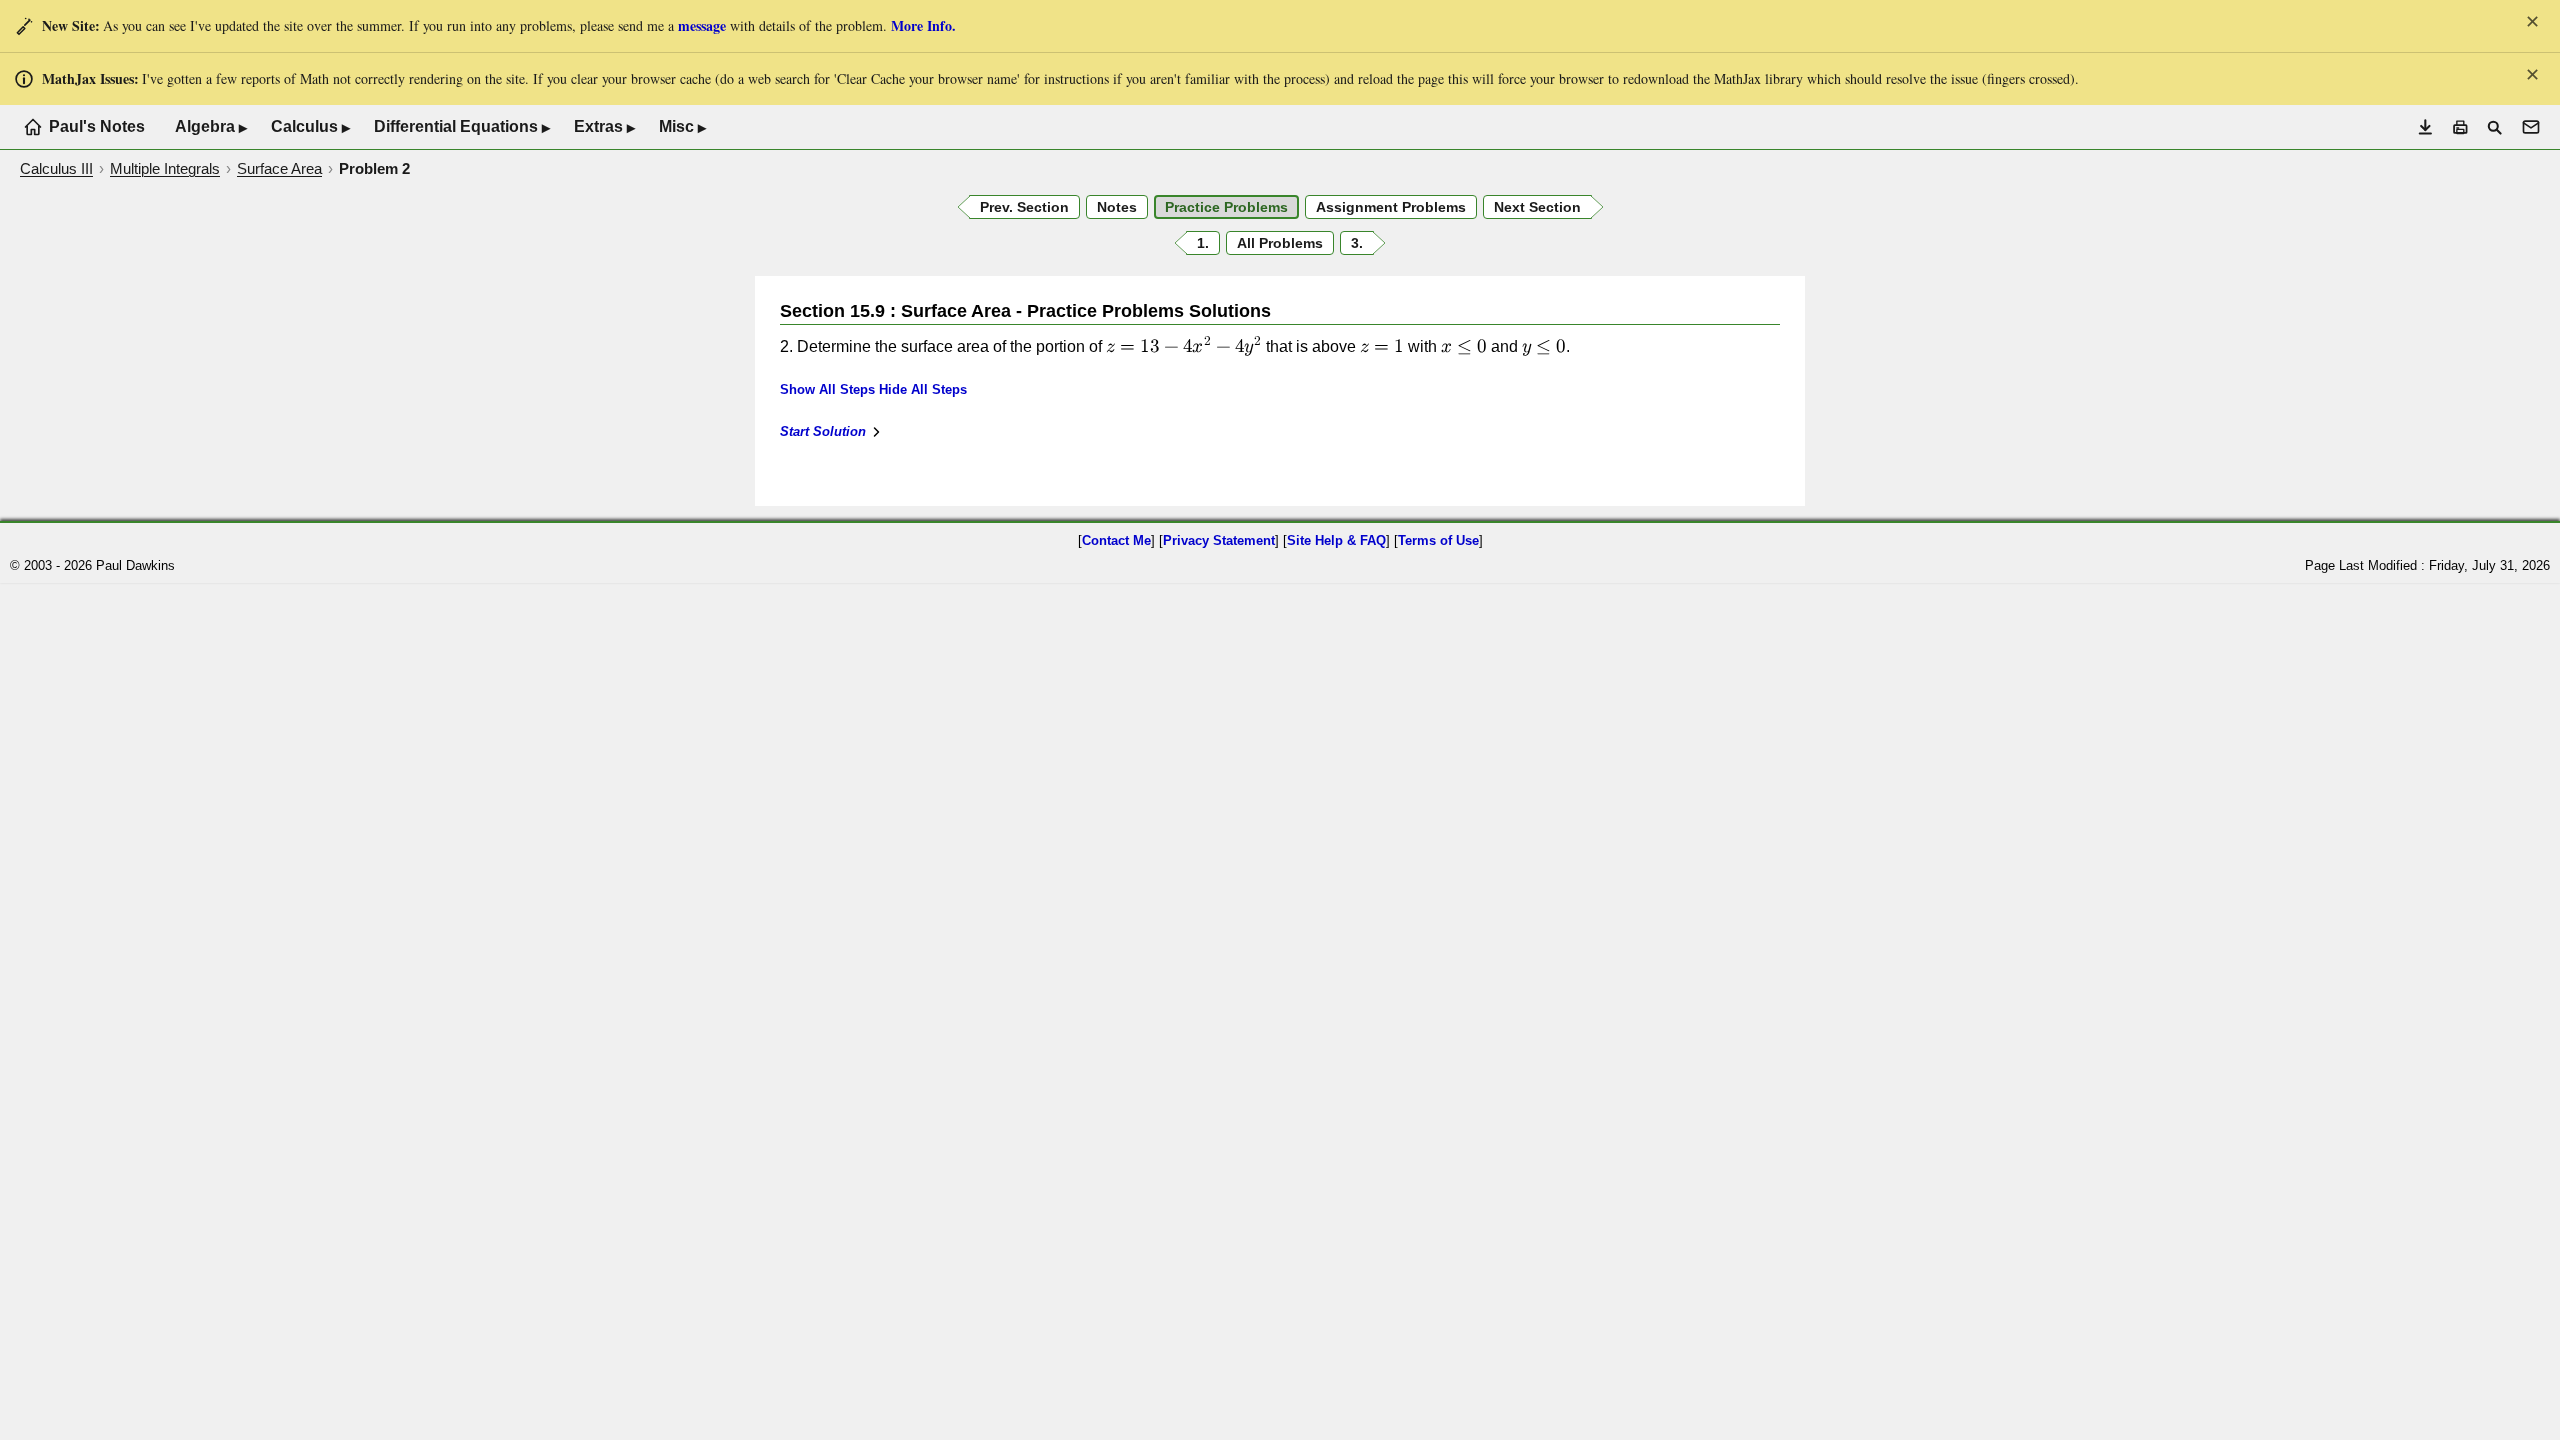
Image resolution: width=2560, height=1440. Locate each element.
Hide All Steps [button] (923, 389)
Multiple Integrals (165, 168)
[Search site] (2494, 127)
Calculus (310, 127)
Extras (604, 127)
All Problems (1280, 243)
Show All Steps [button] (827, 389)
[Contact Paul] (2531, 127)
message (702, 25)
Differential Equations (462, 127)
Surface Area (279, 168)
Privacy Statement (1219, 540)
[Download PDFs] (2425, 127)
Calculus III (56, 168)
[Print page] (2460, 127)
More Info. (923, 25)
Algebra (211, 127)
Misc (682, 127)
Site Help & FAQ (1336, 540)
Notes (1117, 207)
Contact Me (1116, 540)
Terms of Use (1438, 540)
